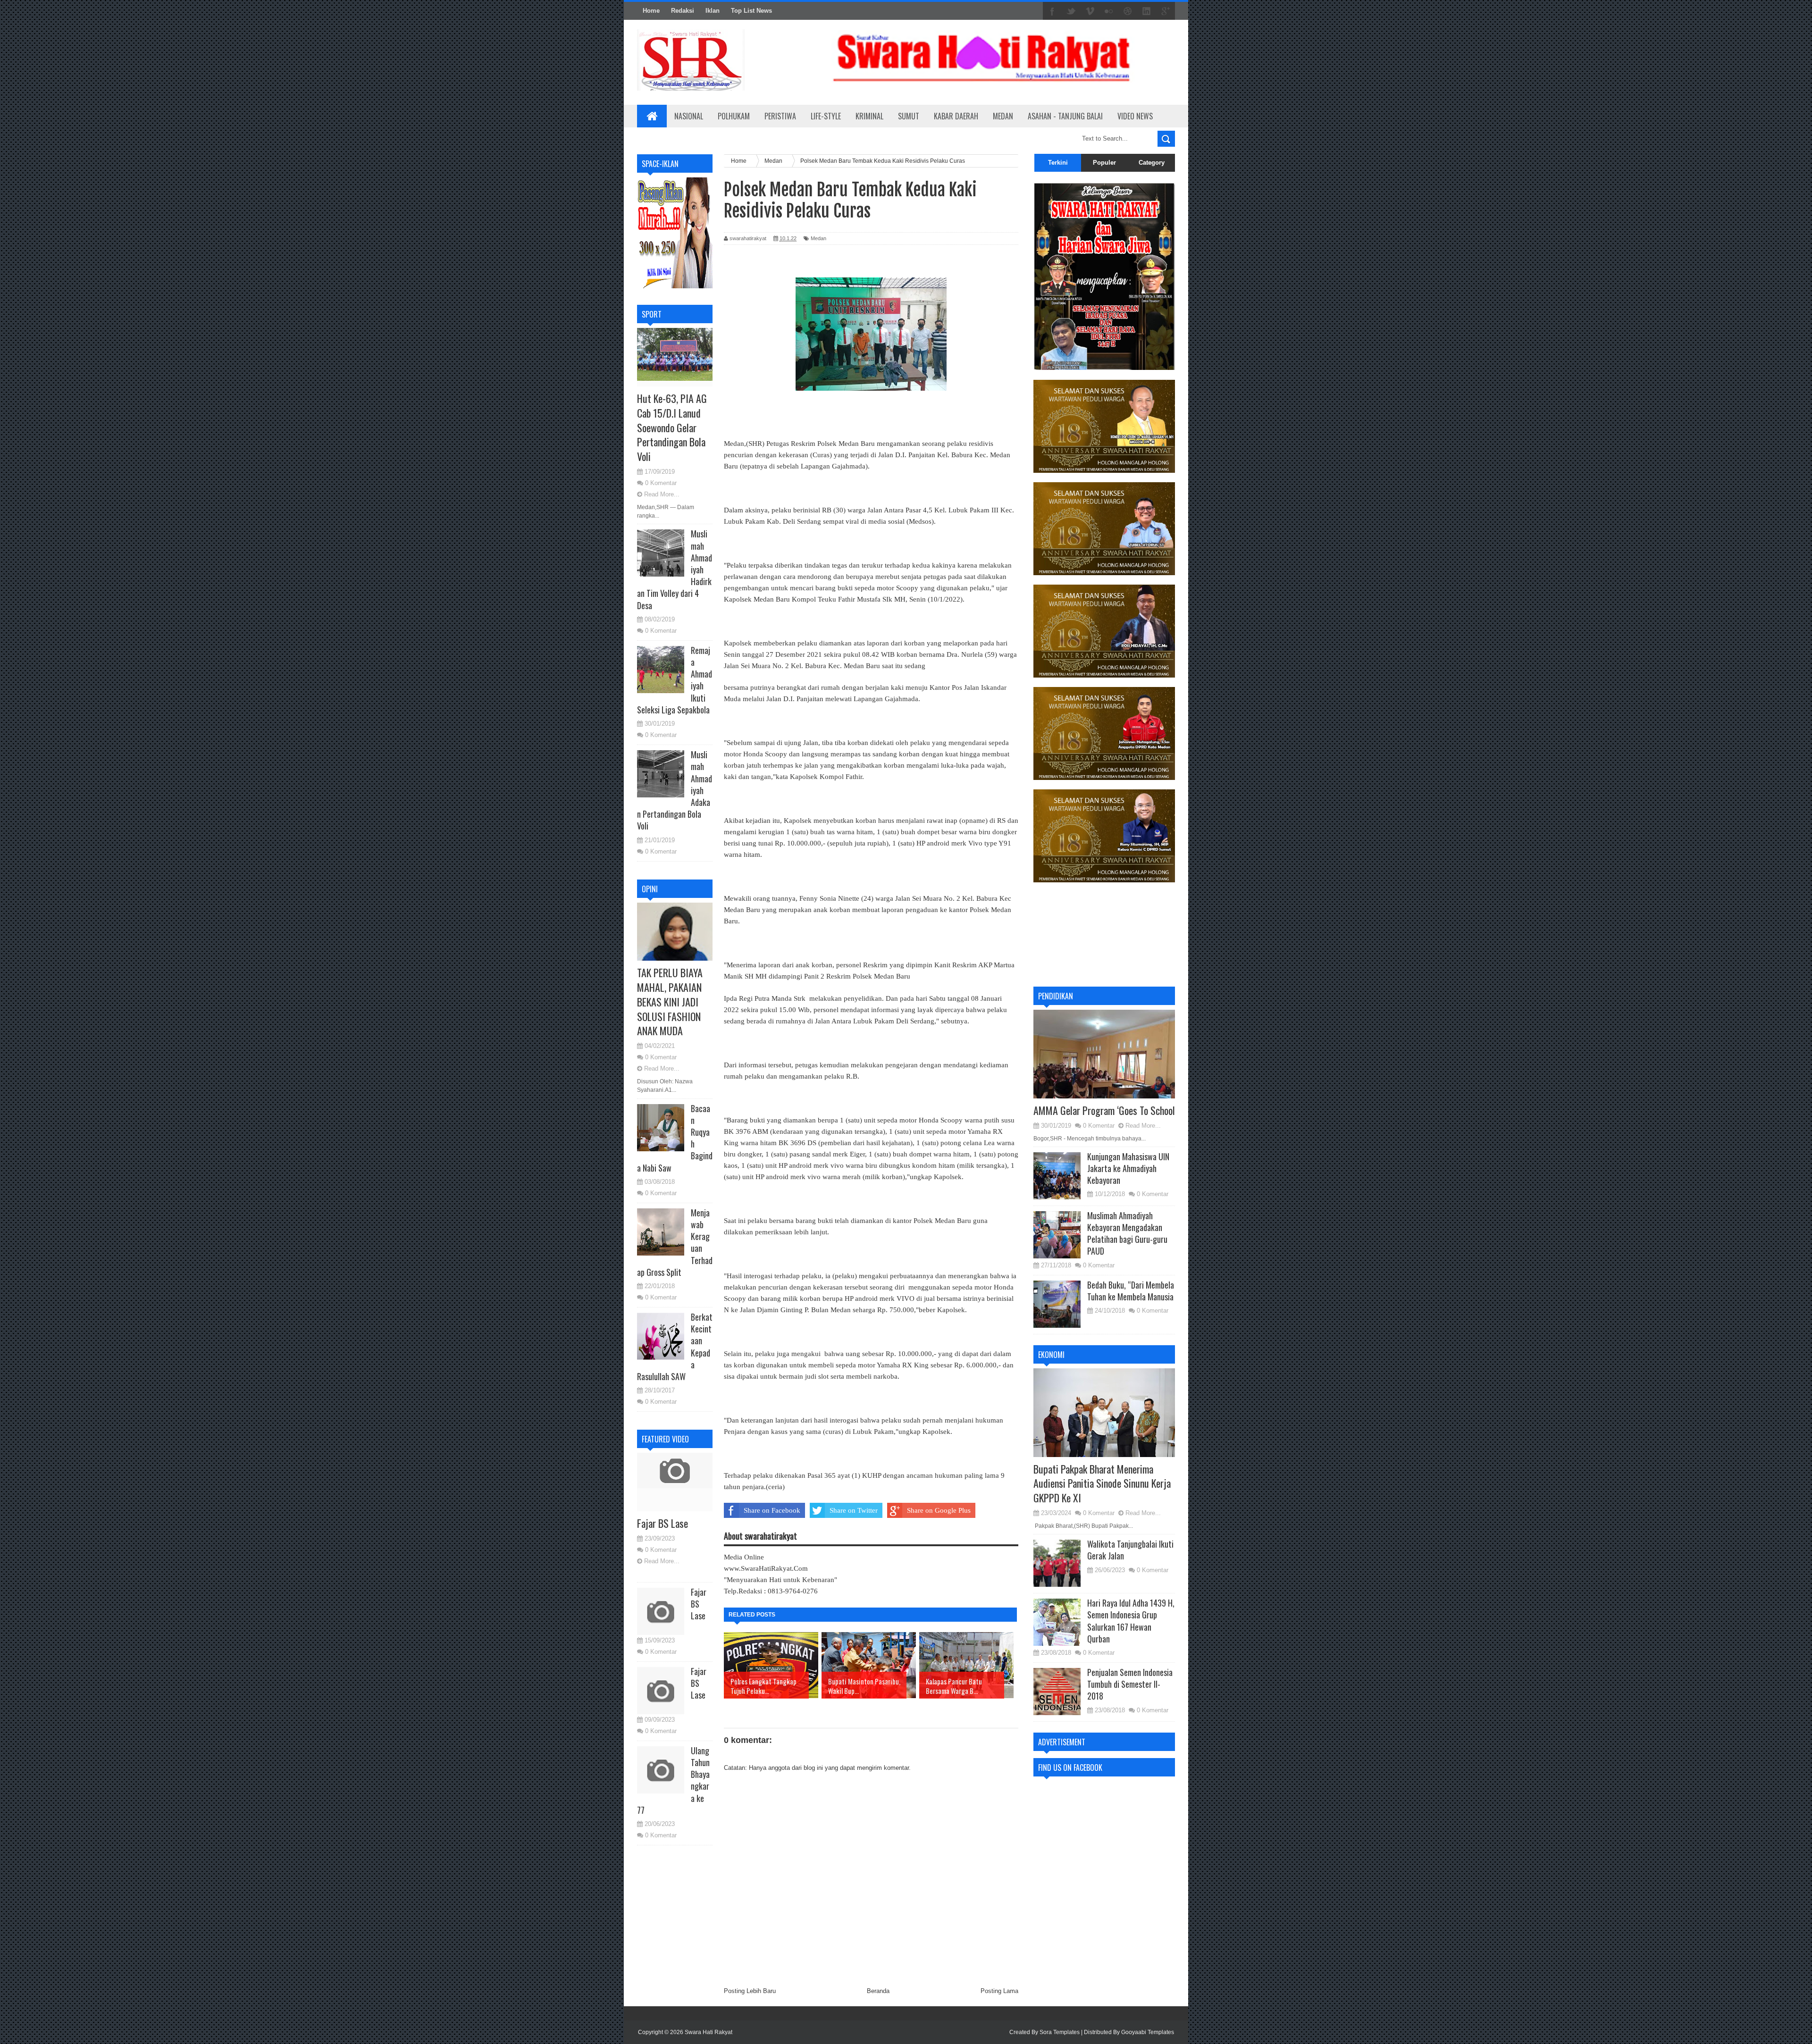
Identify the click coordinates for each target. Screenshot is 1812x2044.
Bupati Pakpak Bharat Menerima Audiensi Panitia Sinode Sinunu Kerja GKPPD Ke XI (1102, 1483)
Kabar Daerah (956, 116)
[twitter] (1071, 11)
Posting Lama (999, 1991)
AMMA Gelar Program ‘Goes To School (1104, 1110)
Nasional (689, 116)
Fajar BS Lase (663, 1523)
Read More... (662, 494)
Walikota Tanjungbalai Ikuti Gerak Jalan (1130, 1550)
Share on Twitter (854, 1510)
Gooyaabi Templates (1148, 2032)
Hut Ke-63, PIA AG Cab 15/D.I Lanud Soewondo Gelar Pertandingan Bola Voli (672, 427)
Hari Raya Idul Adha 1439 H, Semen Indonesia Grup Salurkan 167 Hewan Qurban (1131, 1621)
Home (651, 11)
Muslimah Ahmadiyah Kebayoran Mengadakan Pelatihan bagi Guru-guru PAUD (1127, 1233)
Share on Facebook (772, 1510)
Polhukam (734, 116)
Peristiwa (780, 116)
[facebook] (1052, 11)
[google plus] (1166, 11)
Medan (1003, 116)
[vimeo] (1090, 11)
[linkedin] (1147, 11)
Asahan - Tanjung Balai (1065, 116)
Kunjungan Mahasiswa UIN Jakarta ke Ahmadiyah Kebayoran (1128, 1168)
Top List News (751, 11)
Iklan (713, 11)
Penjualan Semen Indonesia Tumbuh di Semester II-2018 (1130, 1684)
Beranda (878, 1991)
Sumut (909, 116)
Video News (1135, 116)
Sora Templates (1060, 2032)
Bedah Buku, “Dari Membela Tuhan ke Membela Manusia (1131, 1291)
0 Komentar (661, 483)
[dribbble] (1128, 11)
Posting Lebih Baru (750, 1991)
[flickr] (1109, 11)
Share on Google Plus (939, 1510)
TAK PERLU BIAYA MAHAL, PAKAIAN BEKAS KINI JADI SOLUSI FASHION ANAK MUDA (670, 1001)
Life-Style (826, 116)
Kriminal (869, 116)
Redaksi (683, 11)
